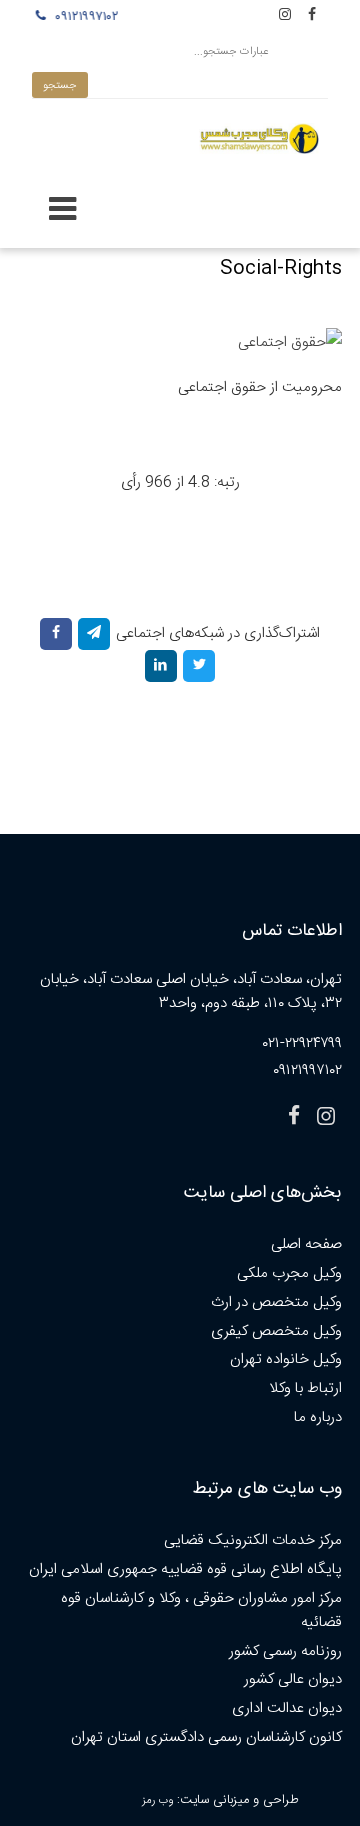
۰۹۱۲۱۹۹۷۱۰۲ (84, 17)
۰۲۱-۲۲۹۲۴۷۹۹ (302, 1043)
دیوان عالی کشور (293, 1679)
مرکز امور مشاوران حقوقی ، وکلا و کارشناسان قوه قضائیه (201, 1610)
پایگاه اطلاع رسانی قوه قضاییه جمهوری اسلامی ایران (185, 1569)
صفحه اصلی (306, 1244)
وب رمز (157, 1800)
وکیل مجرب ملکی (289, 1273)
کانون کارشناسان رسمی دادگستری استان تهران (206, 1737)
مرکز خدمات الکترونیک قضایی (253, 1540)
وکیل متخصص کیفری (276, 1331)
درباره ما (318, 1417)
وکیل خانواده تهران (286, 1359)
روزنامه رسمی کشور (285, 1651)
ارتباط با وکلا (305, 1388)
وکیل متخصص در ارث (276, 1302)
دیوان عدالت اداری (287, 1708)
